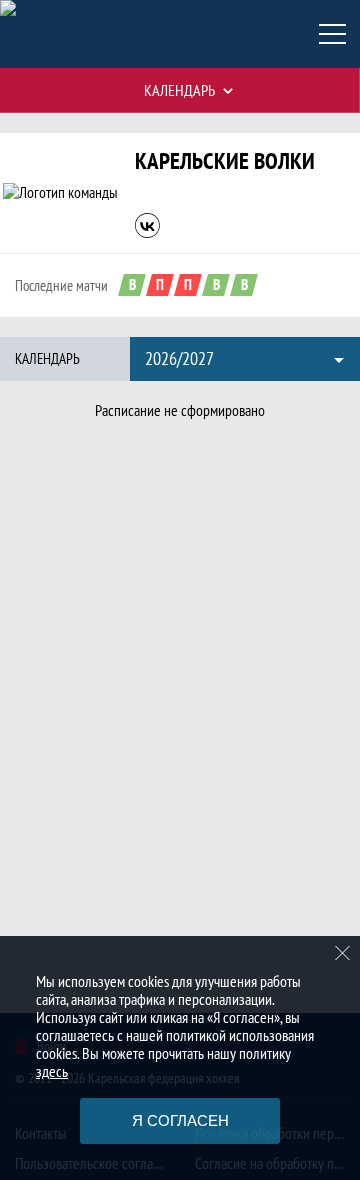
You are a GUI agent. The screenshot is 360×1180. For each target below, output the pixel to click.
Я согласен (180, 1120)
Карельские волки (225, 160)
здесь (52, 1071)
